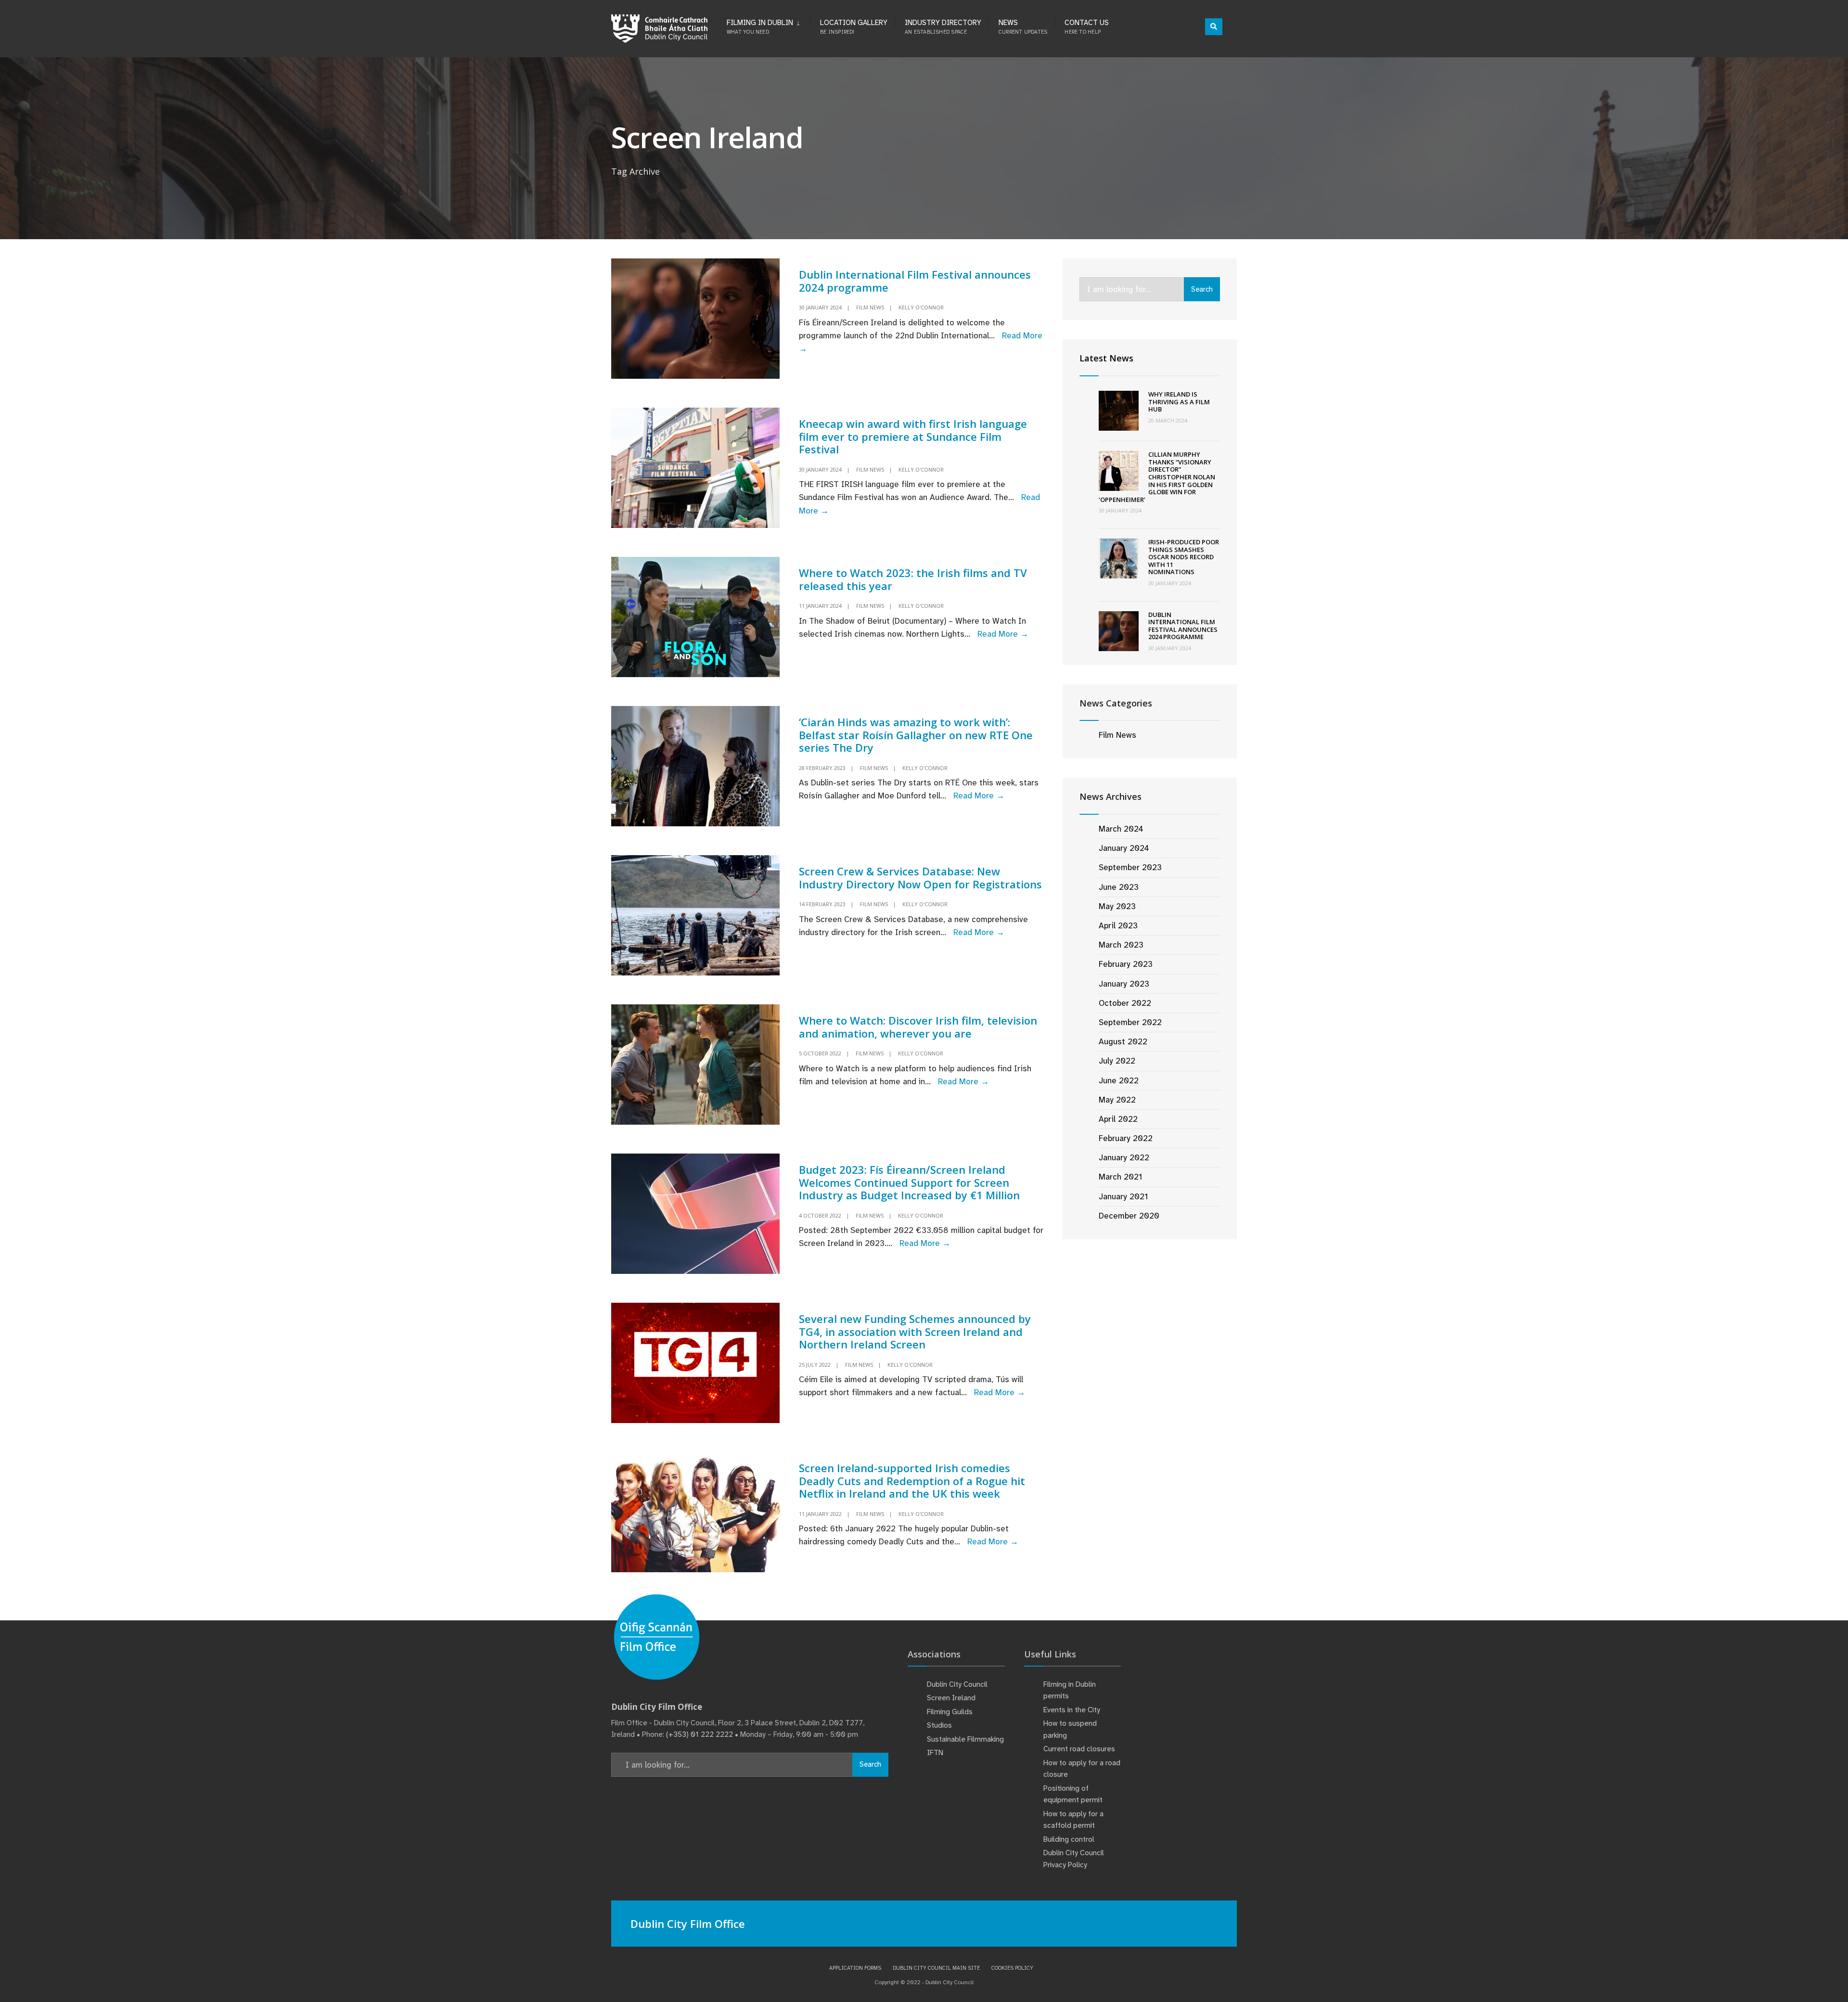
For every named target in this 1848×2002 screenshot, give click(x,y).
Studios (939, 1725)
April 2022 (1118, 1119)
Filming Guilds (950, 1712)
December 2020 (1129, 1216)
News (1023, 26)
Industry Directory (943, 26)
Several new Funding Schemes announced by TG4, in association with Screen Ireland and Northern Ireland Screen (915, 1331)
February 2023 (1126, 964)
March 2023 (1121, 945)
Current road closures (1079, 1749)
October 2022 (1125, 1003)
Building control (1069, 1839)
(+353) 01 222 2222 (699, 1734)
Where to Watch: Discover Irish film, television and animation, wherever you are (918, 1027)
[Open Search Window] (1214, 27)
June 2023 (1119, 887)
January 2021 (1123, 1196)
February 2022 (1126, 1138)
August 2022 (1123, 1041)
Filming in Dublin (760, 26)
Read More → (1003, 634)
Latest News (1106, 358)
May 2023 (1117, 906)
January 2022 (1124, 1157)
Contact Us (1087, 26)
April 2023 (1118, 925)
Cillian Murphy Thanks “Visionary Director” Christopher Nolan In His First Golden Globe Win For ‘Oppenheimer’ (1157, 477)
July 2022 (1117, 1061)
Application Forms (855, 1968)
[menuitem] (768, 25)
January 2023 (1124, 984)
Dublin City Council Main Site (936, 1968)
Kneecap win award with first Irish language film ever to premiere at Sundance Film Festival (913, 436)
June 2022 (1119, 1080)
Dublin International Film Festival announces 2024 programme (915, 281)
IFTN (935, 1753)
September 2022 (1130, 1022)
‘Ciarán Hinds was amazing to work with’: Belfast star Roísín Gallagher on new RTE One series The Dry (916, 735)
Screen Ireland (951, 1698)
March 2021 (1120, 1177)
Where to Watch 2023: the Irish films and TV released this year (913, 579)
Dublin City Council (957, 1684)
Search (1202, 289)
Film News (870, 307)
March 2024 (1121, 829)
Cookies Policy (1012, 1968)
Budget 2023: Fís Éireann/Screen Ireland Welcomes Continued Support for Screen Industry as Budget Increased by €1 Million (909, 1182)
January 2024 (1124, 848)
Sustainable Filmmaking (965, 1739)
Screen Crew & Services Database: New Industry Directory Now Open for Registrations (920, 877)
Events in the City (1072, 1710)
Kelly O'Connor (921, 307)
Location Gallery (854, 26)
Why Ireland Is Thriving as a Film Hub (1179, 402)
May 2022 (1117, 1100)
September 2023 (1130, 867)
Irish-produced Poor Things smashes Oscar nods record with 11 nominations (1184, 557)
